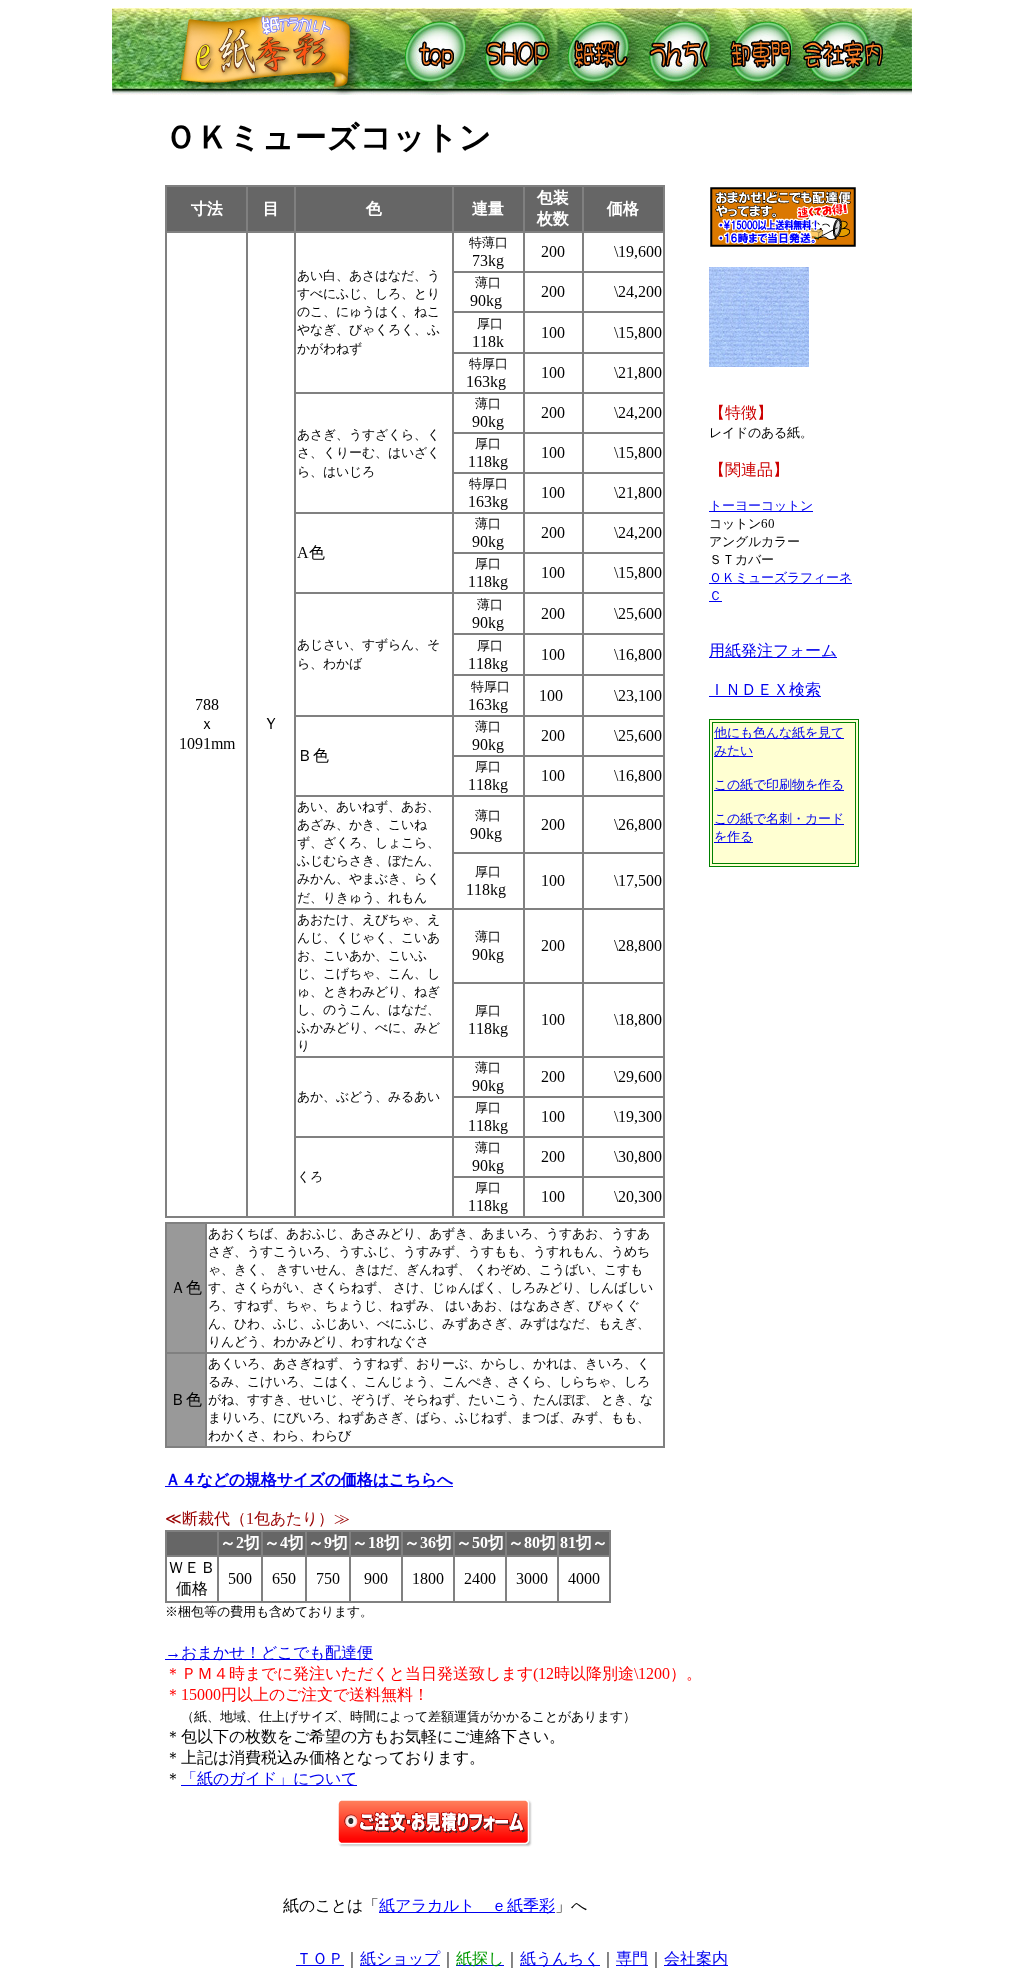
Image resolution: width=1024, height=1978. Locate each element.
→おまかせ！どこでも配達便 (269, 1652)
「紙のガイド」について (269, 1778)
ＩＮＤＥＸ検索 (765, 689)
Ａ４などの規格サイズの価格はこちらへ (309, 1479)
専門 (632, 1958)
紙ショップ (400, 1958)
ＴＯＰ (320, 1958)
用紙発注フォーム (773, 650)
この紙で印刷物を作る (779, 784)
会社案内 (696, 1958)
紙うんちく (560, 1958)
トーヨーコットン (761, 505)
